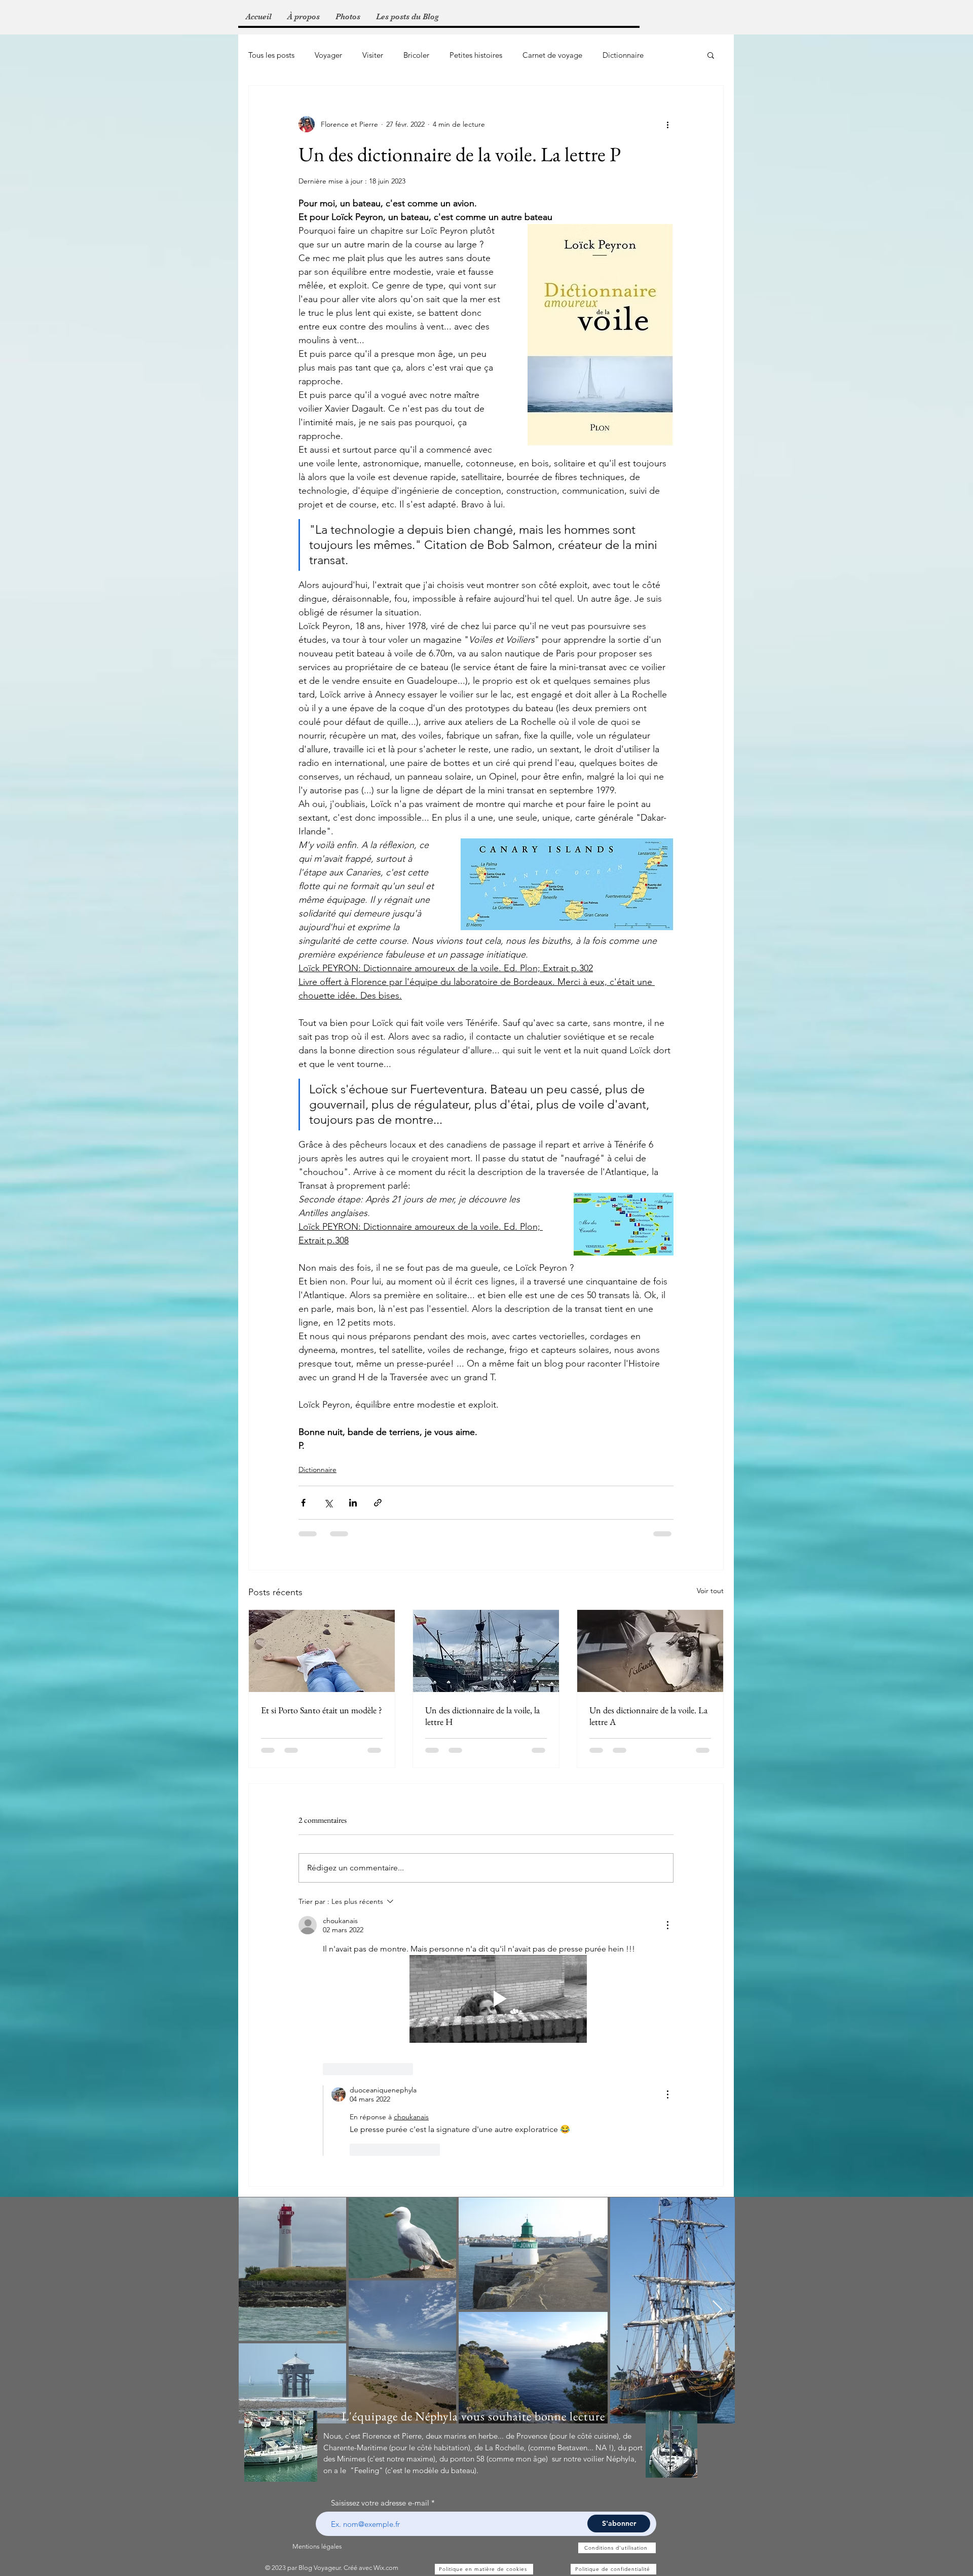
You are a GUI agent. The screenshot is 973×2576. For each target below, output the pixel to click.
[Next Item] (717, 2051)
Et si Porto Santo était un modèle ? (322, 1710)
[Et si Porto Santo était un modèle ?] (322, 1651)
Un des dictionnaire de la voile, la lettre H (482, 1716)
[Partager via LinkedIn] (353, 1503)
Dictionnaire (623, 55)
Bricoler (416, 55)
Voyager (328, 55)
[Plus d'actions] (667, 124)
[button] (711, 55)
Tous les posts (271, 55)
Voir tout (710, 1591)
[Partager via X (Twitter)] (328, 1503)
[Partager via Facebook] (303, 1503)
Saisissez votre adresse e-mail (380, 2244)
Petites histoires (476, 55)
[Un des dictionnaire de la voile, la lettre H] (486, 1651)
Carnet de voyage (552, 55)
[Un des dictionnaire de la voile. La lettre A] (650, 1651)
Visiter (373, 55)
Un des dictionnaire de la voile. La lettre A (648, 1716)
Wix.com (386, 2309)
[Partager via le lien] (378, 1503)
